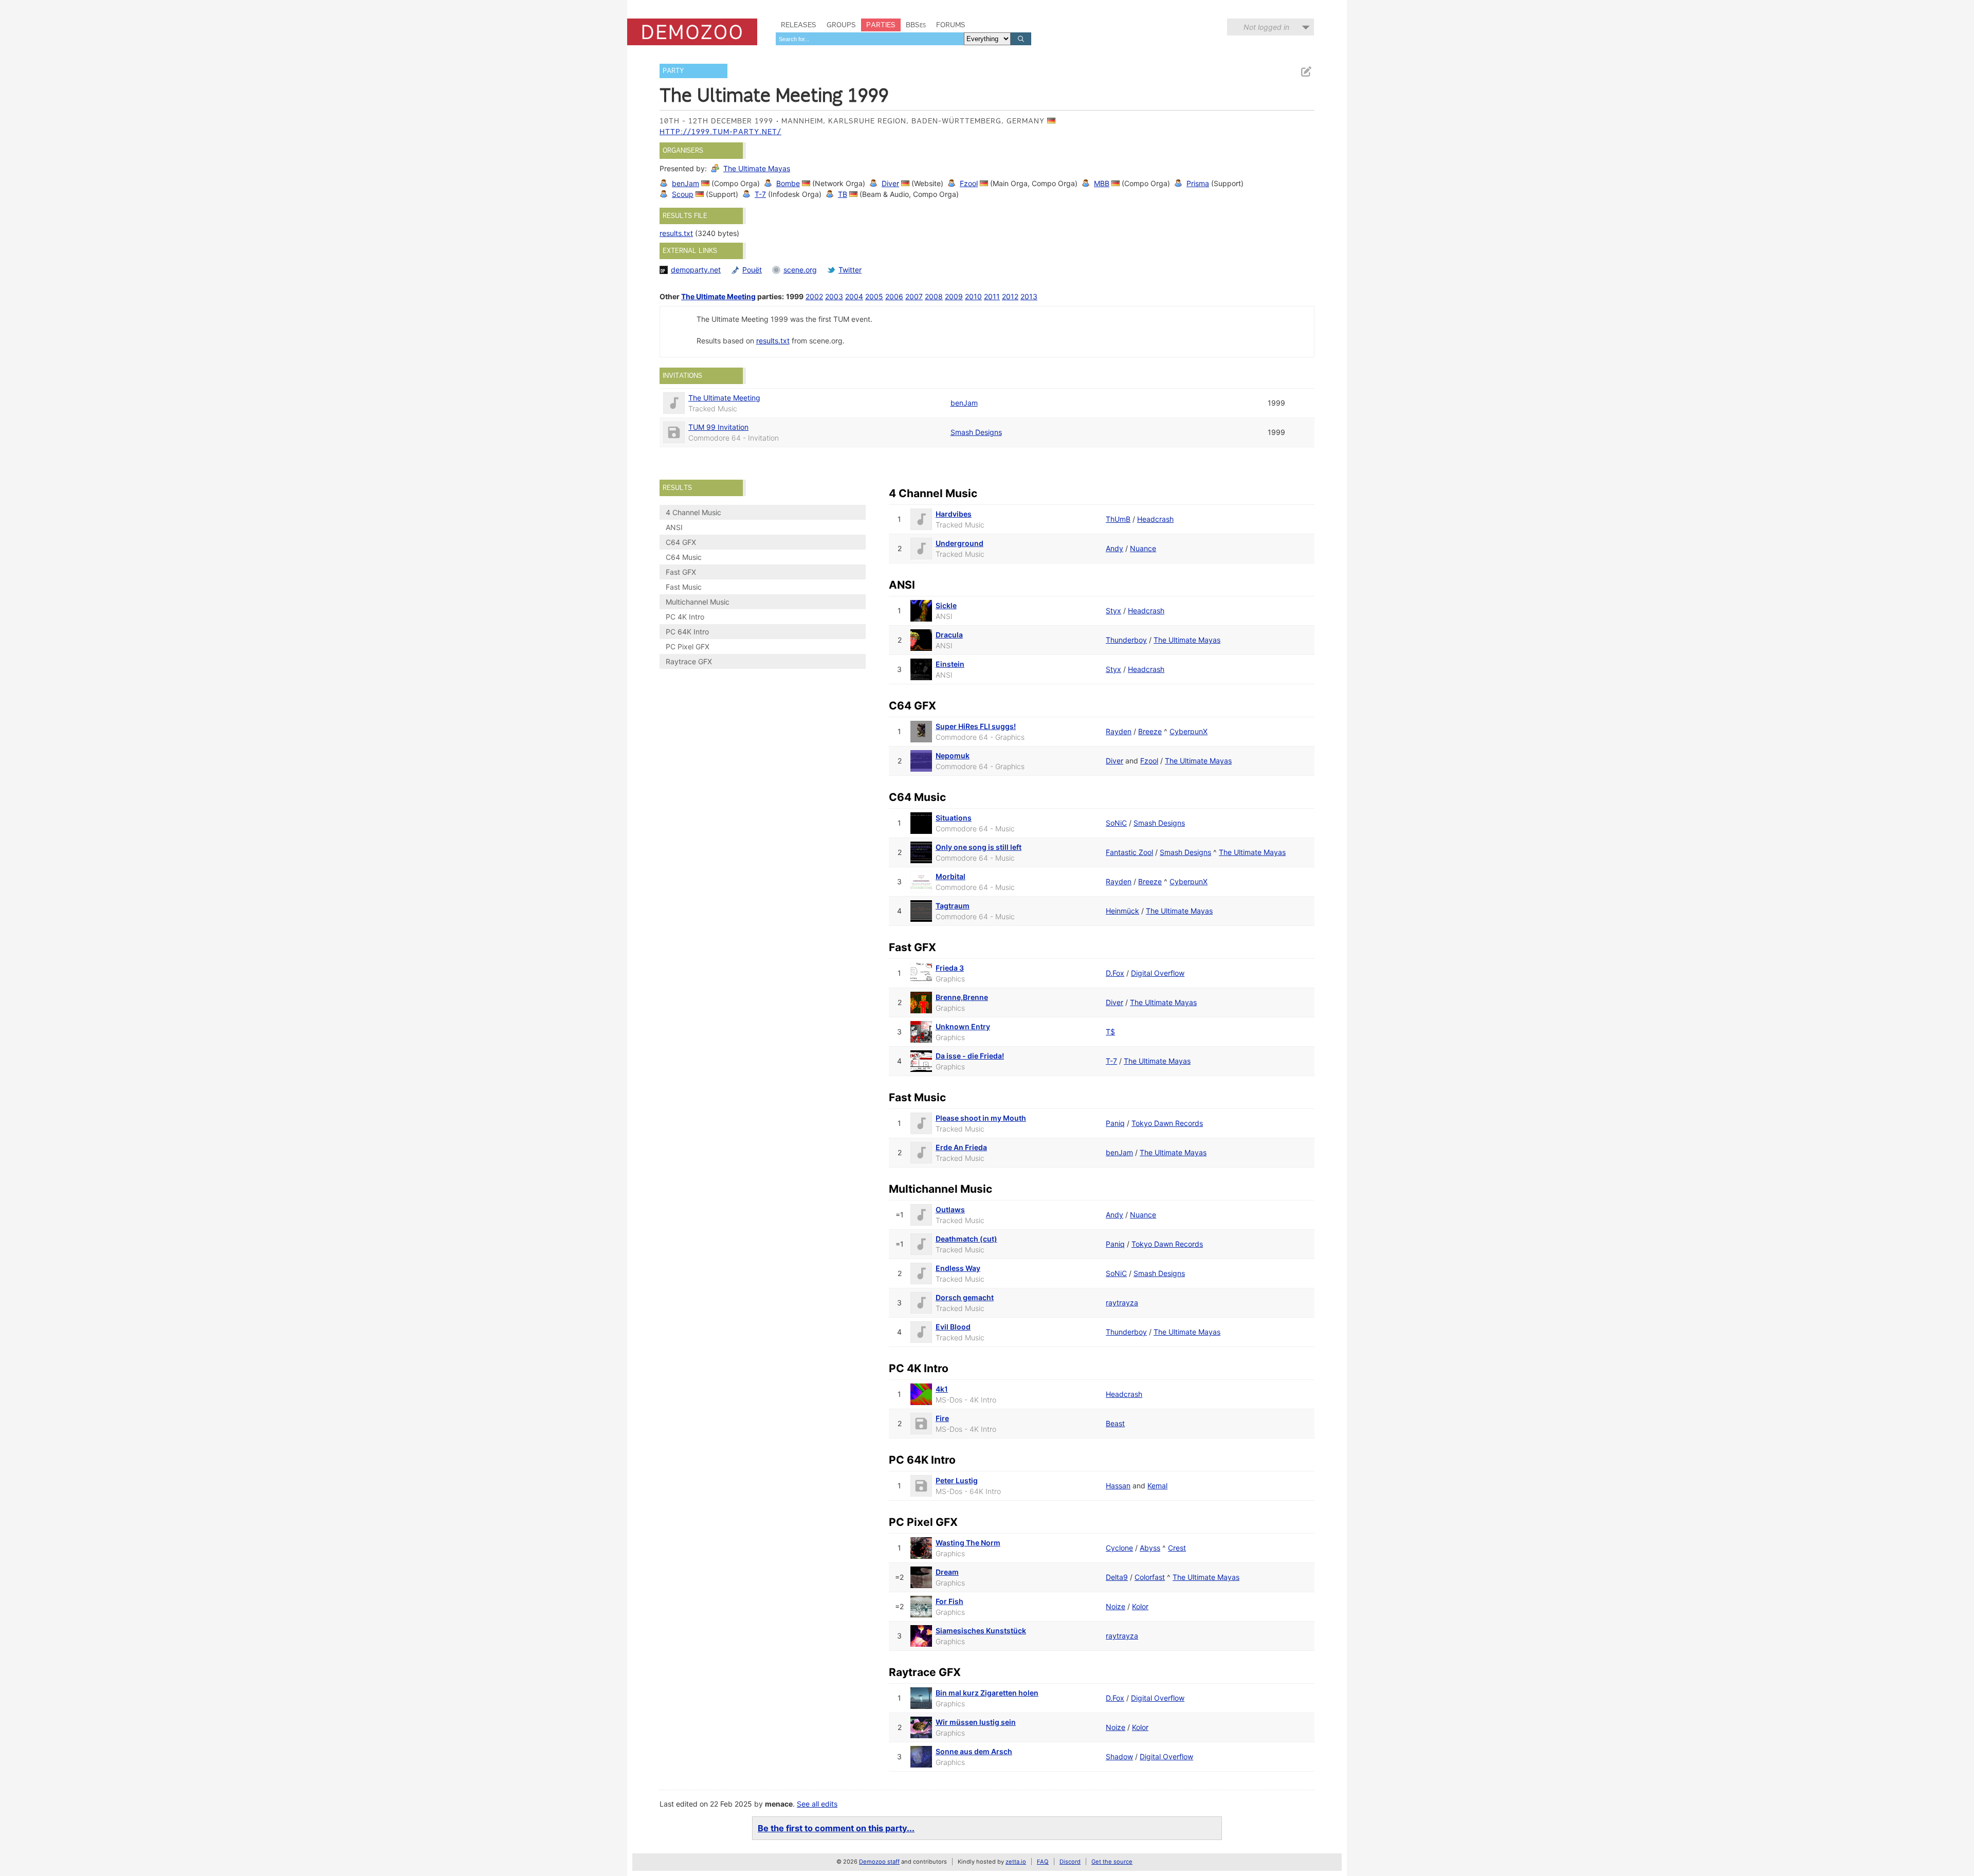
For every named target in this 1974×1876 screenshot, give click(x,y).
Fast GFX (681, 572)
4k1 (942, 1389)
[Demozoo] (692, 32)
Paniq (1115, 1123)
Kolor (1140, 1606)
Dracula (949, 635)
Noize (1116, 1606)
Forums (951, 25)
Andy (1114, 548)
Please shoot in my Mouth (981, 1118)
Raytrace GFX (689, 661)
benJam (686, 183)
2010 (973, 296)
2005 (874, 296)
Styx (1113, 611)
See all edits (817, 1804)
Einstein (950, 664)
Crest (1177, 1548)
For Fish (949, 1601)
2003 (834, 296)
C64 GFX (681, 542)
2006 (894, 296)
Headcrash (1155, 519)
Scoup (683, 194)
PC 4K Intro (685, 617)
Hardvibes (954, 514)
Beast (1115, 1423)
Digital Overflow (1158, 973)
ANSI (674, 527)
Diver (890, 183)
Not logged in (1266, 27)
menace (779, 1804)
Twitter (850, 270)
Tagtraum (953, 906)
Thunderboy (1126, 640)
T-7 (760, 194)
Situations (954, 818)
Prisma (1198, 183)
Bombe (788, 183)
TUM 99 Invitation (718, 427)
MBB (1102, 183)
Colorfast (1150, 1577)
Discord (1070, 1862)
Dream (947, 1572)
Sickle (946, 605)
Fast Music (684, 587)
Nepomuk (953, 755)
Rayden (1119, 731)
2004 (854, 296)
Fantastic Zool (1129, 852)
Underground (959, 543)
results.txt (676, 233)
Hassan (1118, 1486)
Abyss (1150, 1548)
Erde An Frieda (961, 1147)
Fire (942, 1418)
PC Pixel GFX (688, 646)
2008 (934, 296)
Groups (841, 25)
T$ (1110, 1032)
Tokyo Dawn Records (1167, 1123)
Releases (799, 25)
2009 (954, 296)
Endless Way (958, 1268)
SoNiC (1116, 823)
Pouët (752, 270)
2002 (814, 296)
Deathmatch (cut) (966, 1239)
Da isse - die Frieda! (970, 1056)
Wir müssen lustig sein (976, 1722)
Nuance (1143, 548)
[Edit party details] (1306, 72)
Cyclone (1119, 1548)
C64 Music (684, 557)
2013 (1029, 296)
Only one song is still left (979, 847)
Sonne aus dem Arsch (974, 1751)
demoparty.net (696, 270)
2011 (992, 296)
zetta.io (1016, 1862)
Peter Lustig (957, 1480)
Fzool (969, 183)
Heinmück (1122, 911)
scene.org (800, 270)
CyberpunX (1189, 731)
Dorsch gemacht (965, 1297)
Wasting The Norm (968, 1543)
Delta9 (1117, 1577)
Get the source (1112, 1862)
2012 (1010, 296)
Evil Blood (953, 1327)
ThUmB (1118, 519)
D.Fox (1115, 973)
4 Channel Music (693, 512)
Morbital (951, 876)
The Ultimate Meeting (718, 296)
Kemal (1157, 1486)
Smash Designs (976, 432)
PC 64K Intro (687, 632)
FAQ (1043, 1862)
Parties (881, 25)
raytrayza (1122, 1303)
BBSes (916, 25)
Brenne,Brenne (962, 997)
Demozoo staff (879, 1862)
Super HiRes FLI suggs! (976, 726)
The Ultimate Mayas (757, 168)
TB (843, 194)
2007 (914, 296)
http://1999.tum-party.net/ (720, 132)
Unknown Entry (963, 1026)
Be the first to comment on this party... (836, 1828)
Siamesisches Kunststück (981, 1631)
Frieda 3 (950, 968)
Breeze (1150, 731)
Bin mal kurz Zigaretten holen (987, 1693)
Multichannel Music (698, 602)
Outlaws (950, 1209)
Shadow (1119, 1756)
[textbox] (870, 39)
